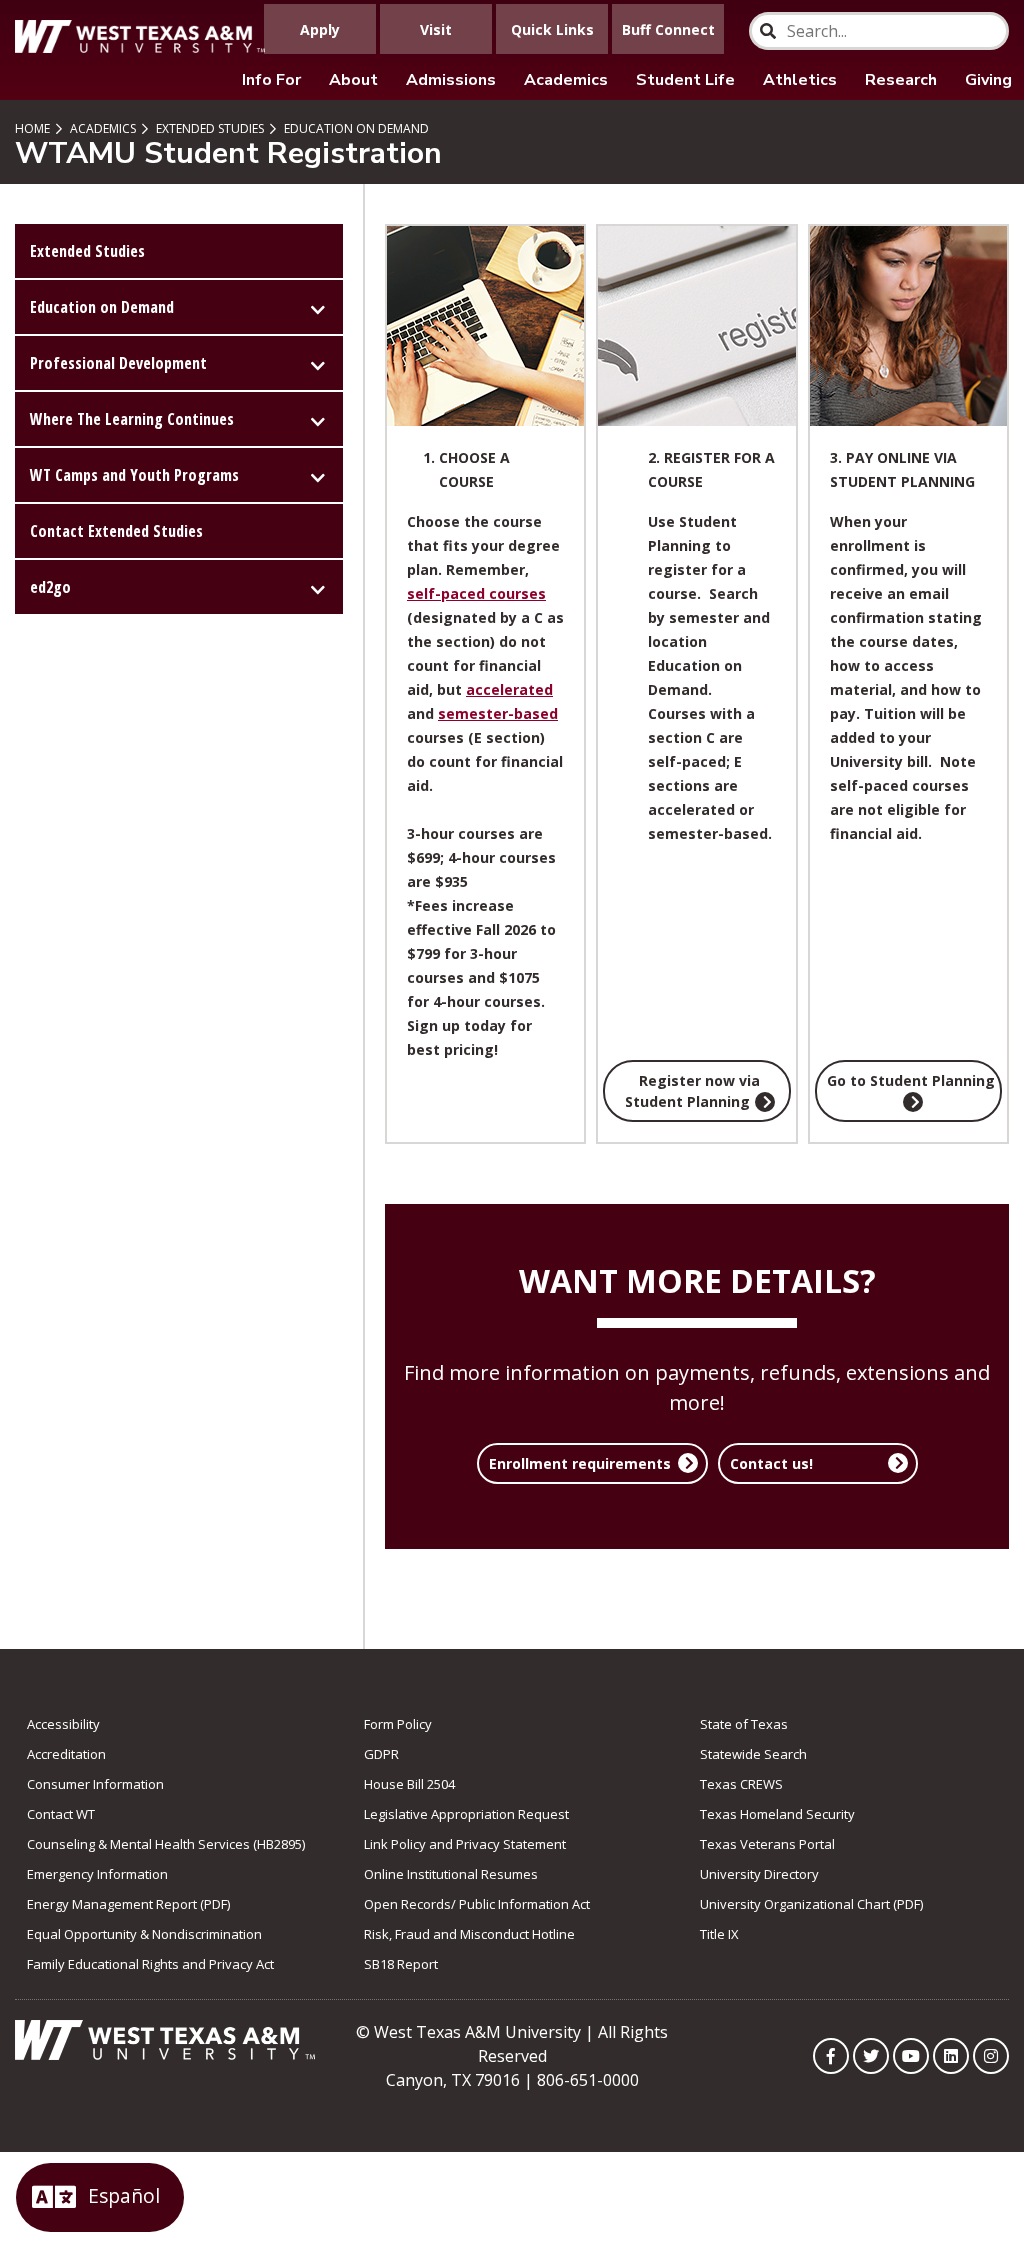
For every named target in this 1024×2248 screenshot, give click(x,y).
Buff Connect (668, 29)
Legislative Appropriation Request (466, 1814)
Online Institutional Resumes (451, 1874)
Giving (988, 80)
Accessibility (63, 1724)
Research (901, 80)
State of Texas (744, 1724)
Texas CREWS (741, 1784)
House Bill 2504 (409, 1784)
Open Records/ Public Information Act (477, 1904)
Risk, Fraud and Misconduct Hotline (469, 1934)
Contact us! (771, 1463)
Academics (566, 80)
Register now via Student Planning (693, 1091)
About (353, 80)
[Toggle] (318, 307)
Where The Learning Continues (132, 419)
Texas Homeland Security (777, 1814)
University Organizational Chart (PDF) (811, 1904)
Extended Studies (208, 128)
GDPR (381, 1754)
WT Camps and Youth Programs (134, 475)
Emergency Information (97, 1874)
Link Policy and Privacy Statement (465, 1844)
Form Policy (398, 1724)
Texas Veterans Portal (767, 1844)
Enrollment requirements (580, 1463)
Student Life (685, 80)
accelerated (509, 689)
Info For (271, 80)
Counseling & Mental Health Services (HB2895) (166, 1844)
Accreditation (66, 1754)
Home (32, 128)
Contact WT (61, 1814)
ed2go (50, 587)
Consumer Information (95, 1784)
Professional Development (118, 363)
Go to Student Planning (911, 1080)
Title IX (719, 1934)
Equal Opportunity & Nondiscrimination (144, 1934)
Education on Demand (355, 128)
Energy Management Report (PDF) (128, 1904)
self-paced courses (476, 593)
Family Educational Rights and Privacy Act (150, 1964)
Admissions (451, 80)
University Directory (759, 1874)
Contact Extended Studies (116, 531)
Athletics (800, 80)
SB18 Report (401, 1964)
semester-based (498, 713)
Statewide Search (753, 1754)
